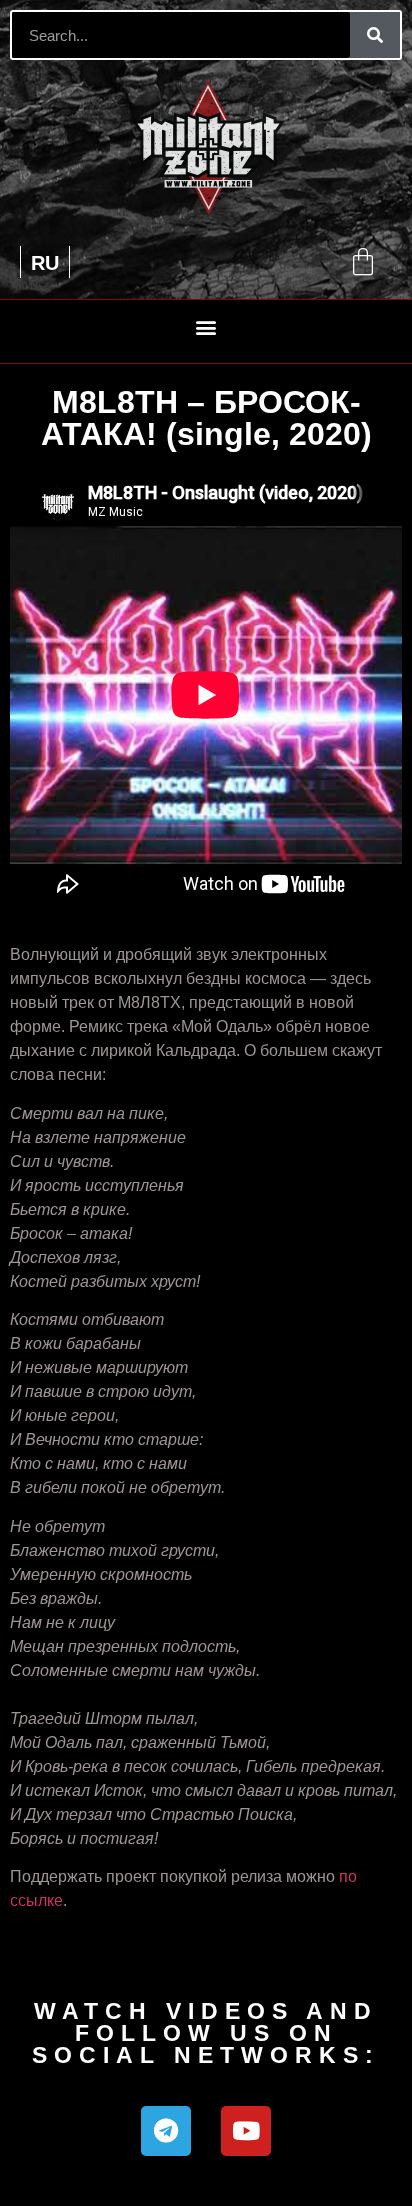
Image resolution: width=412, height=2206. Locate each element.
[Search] (375, 35)
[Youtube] (246, 2131)
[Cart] (363, 262)
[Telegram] (166, 2131)
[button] (206, 326)
